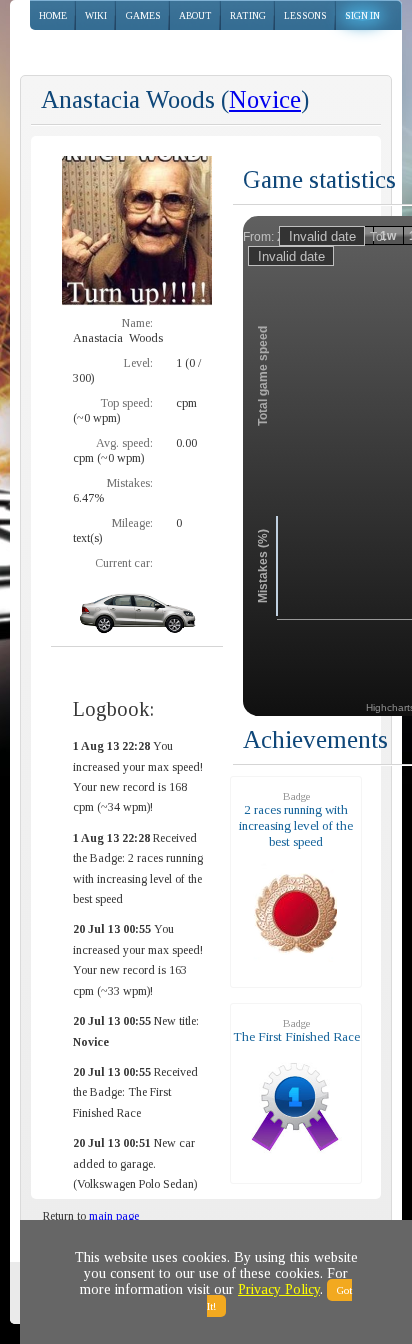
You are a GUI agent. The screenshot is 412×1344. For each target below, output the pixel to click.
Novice (265, 99)
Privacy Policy (279, 1289)
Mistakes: (130, 483)
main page (114, 1216)
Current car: (124, 563)
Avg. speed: (124, 443)
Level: (138, 363)
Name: (137, 323)
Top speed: (126, 403)
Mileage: (132, 523)
